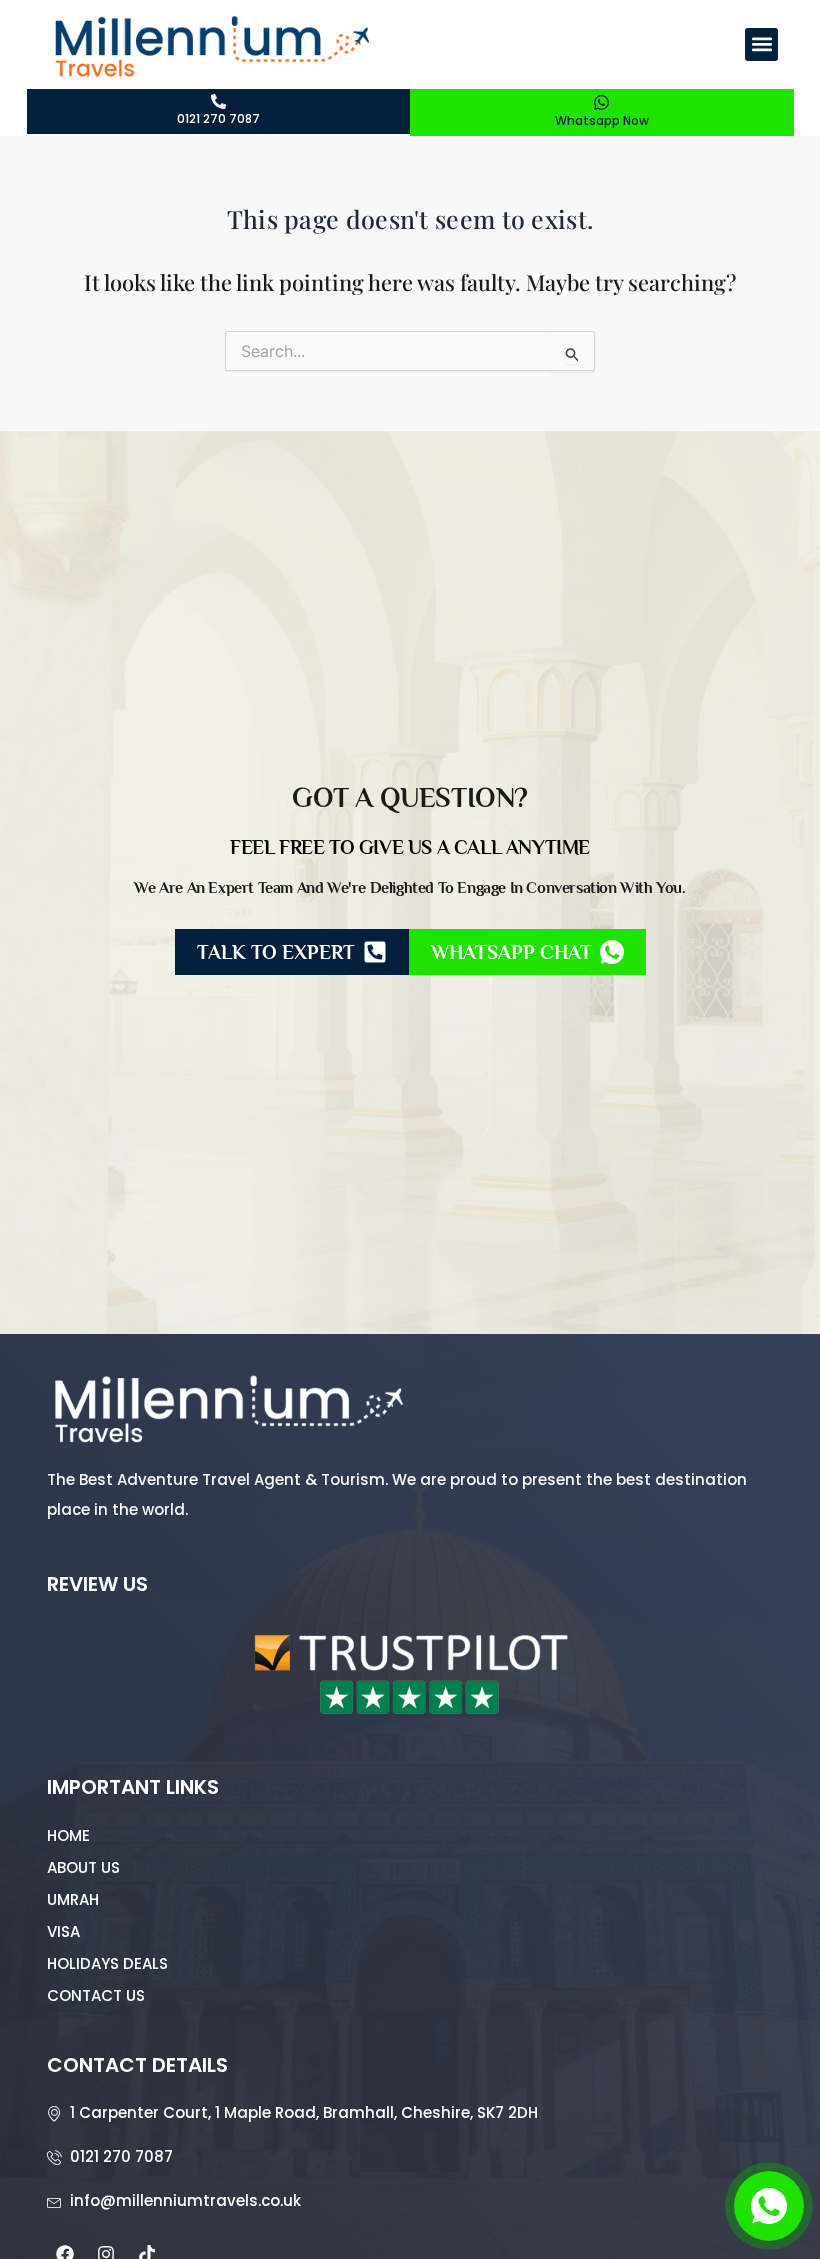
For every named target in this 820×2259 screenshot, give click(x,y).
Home (68, 1835)
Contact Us (96, 1995)
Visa (63, 1931)
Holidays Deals (107, 1963)
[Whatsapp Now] (601, 102)
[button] (761, 44)
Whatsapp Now (602, 120)
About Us (83, 1867)
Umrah (73, 1899)
